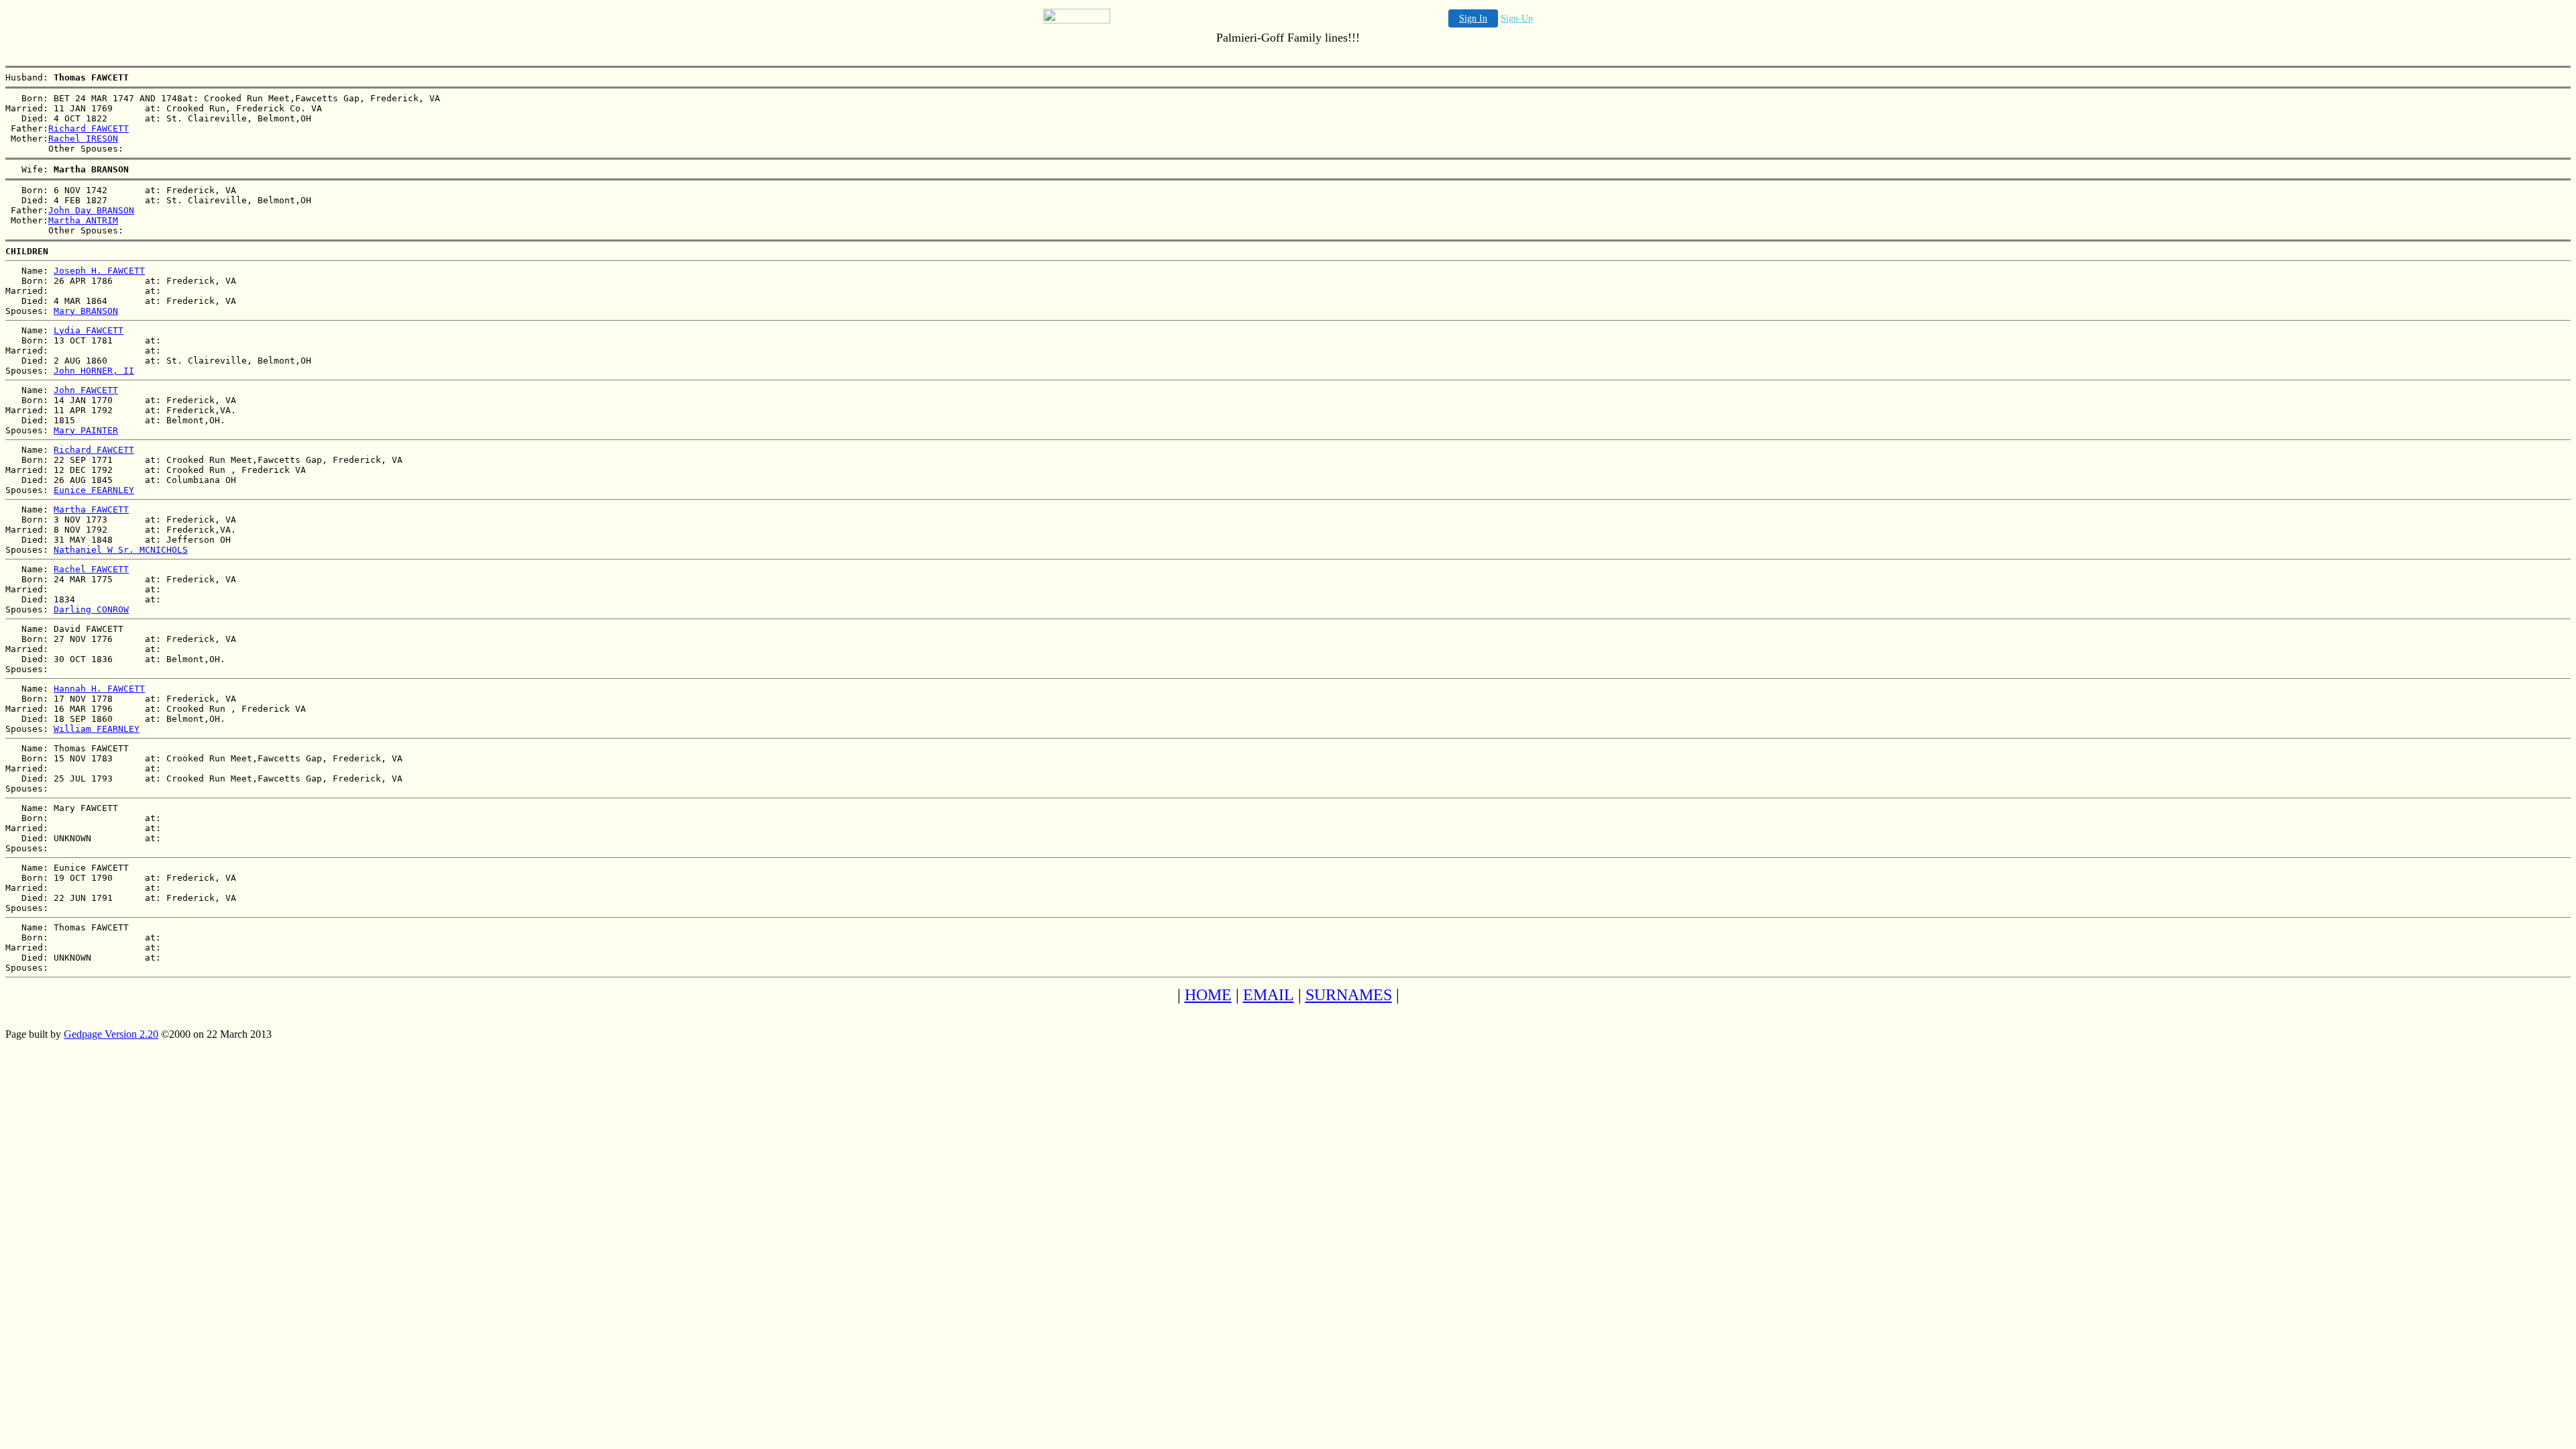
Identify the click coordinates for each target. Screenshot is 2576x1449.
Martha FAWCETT (91, 509)
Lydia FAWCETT (89, 330)
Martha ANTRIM (83, 220)
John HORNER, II (94, 371)
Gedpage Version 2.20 (111, 1034)
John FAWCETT (86, 390)
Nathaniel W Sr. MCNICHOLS (121, 550)
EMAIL (1269, 995)
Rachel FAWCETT (91, 569)
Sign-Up (1517, 18)
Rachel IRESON (83, 139)
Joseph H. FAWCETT (99, 271)
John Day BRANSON (91, 210)
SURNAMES (1349, 995)
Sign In (1473, 18)
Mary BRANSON (86, 311)
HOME (1208, 995)
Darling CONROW (91, 609)
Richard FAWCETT (89, 128)
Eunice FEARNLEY (94, 490)
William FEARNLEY (97, 729)
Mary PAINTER (86, 430)
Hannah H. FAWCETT (99, 689)
